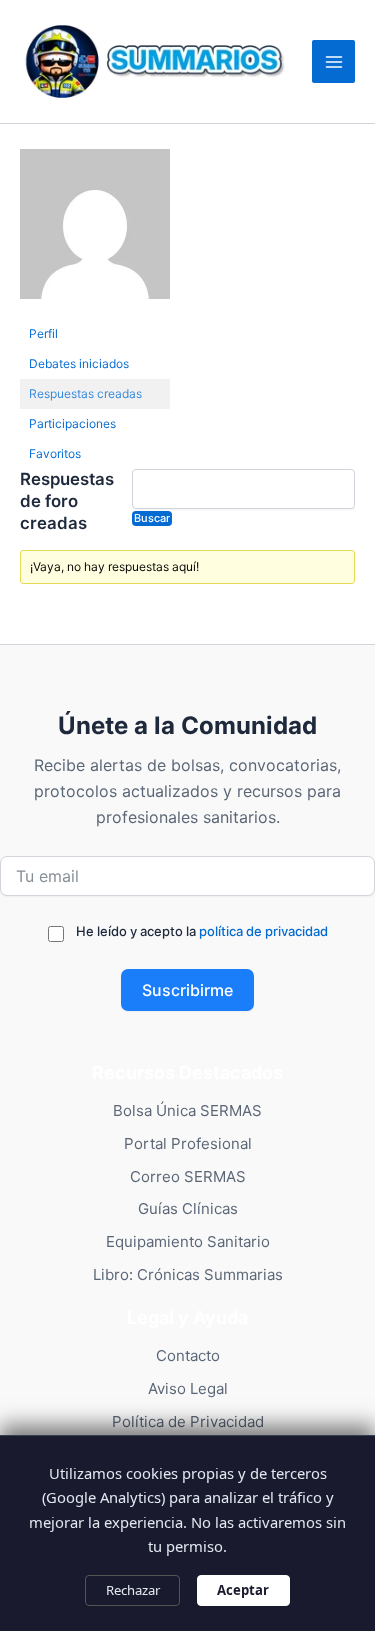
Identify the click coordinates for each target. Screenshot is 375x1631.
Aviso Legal (188, 1388)
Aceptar (243, 1590)
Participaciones (72, 423)
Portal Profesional (188, 1143)
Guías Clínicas (188, 1208)
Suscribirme (187, 990)
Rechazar (133, 1590)
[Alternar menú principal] (333, 61)
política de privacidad (263, 931)
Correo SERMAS (188, 1176)
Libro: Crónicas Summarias (188, 1274)
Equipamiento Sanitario (188, 1241)
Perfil (43, 333)
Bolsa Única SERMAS (187, 1110)
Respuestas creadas (85, 393)
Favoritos (55, 453)
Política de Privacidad (188, 1421)
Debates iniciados (79, 363)
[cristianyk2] (95, 232)
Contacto (188, 1355)
